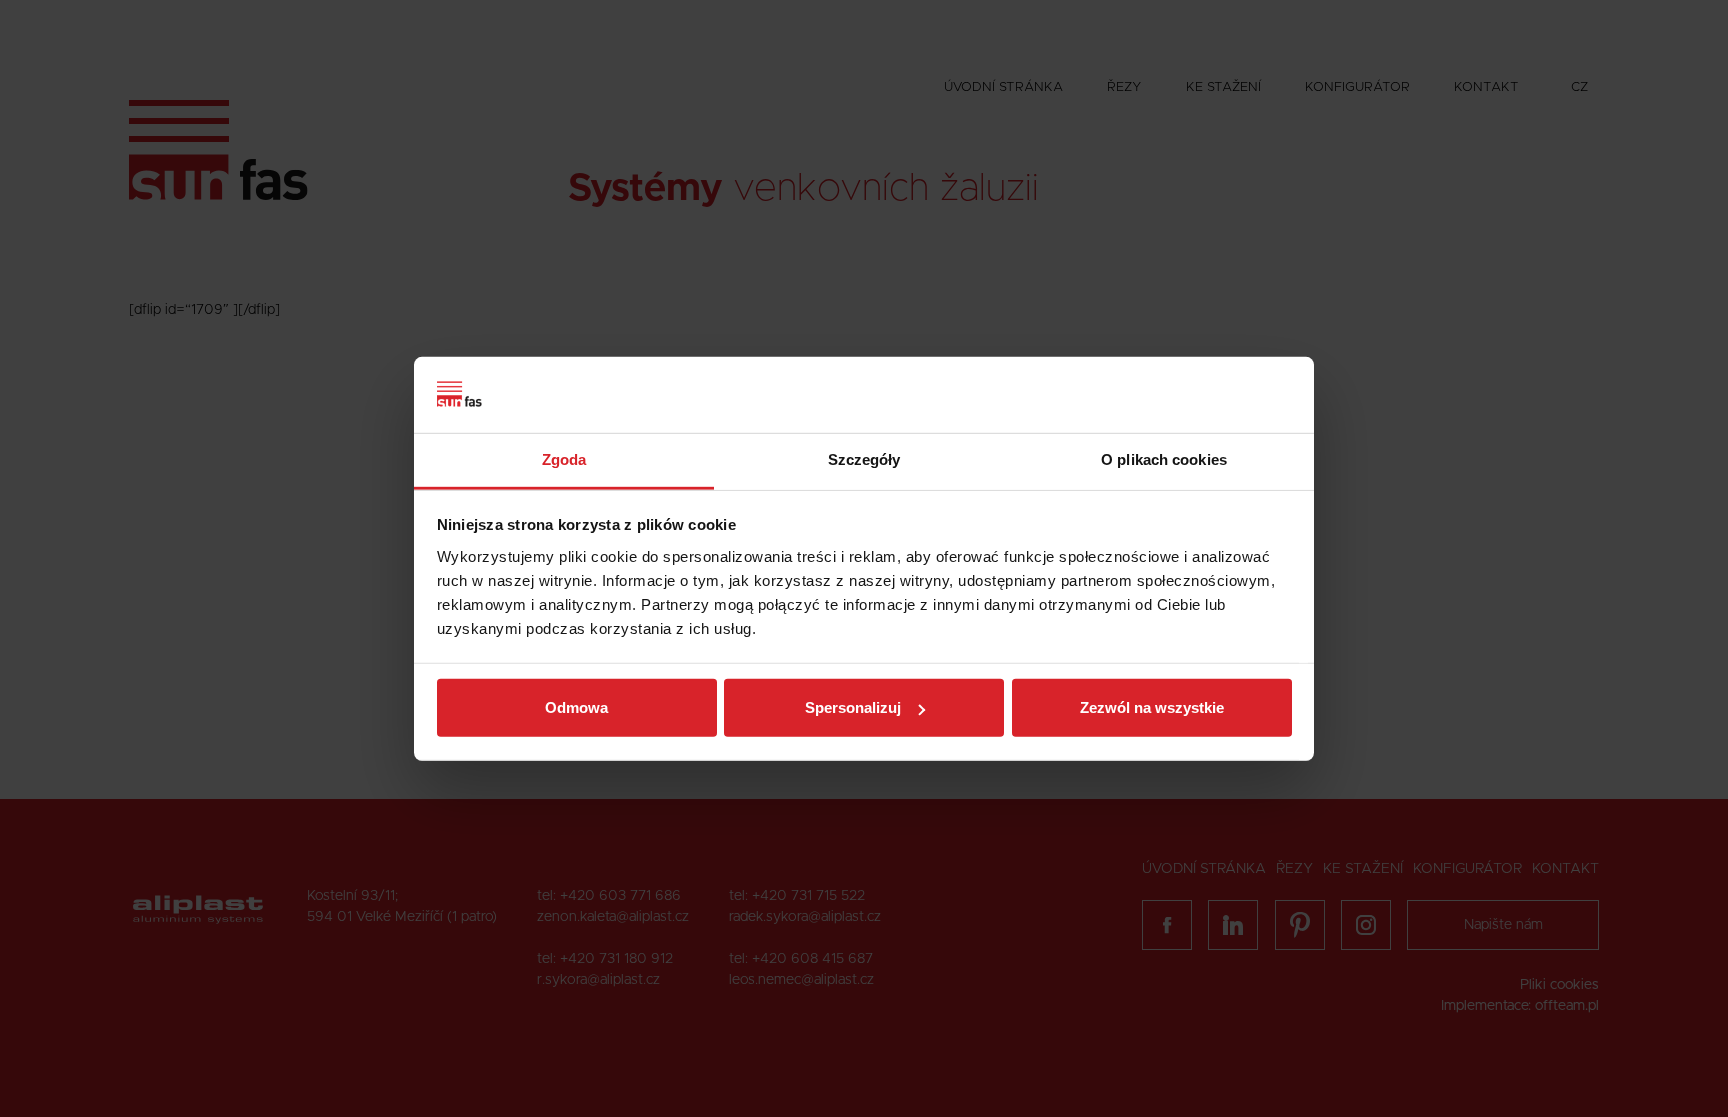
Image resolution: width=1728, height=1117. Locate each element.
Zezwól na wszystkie (1152, 707)
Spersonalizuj (853, 707)
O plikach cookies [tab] (1164, 459)
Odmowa (576, 707)
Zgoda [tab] (564, 459)
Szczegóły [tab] (864, 459)
